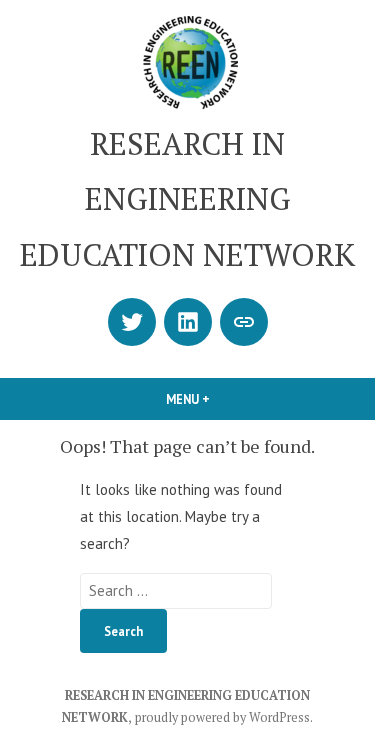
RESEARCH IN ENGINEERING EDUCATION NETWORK (187, 199)
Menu (222, 399)
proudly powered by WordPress (222, 717)
